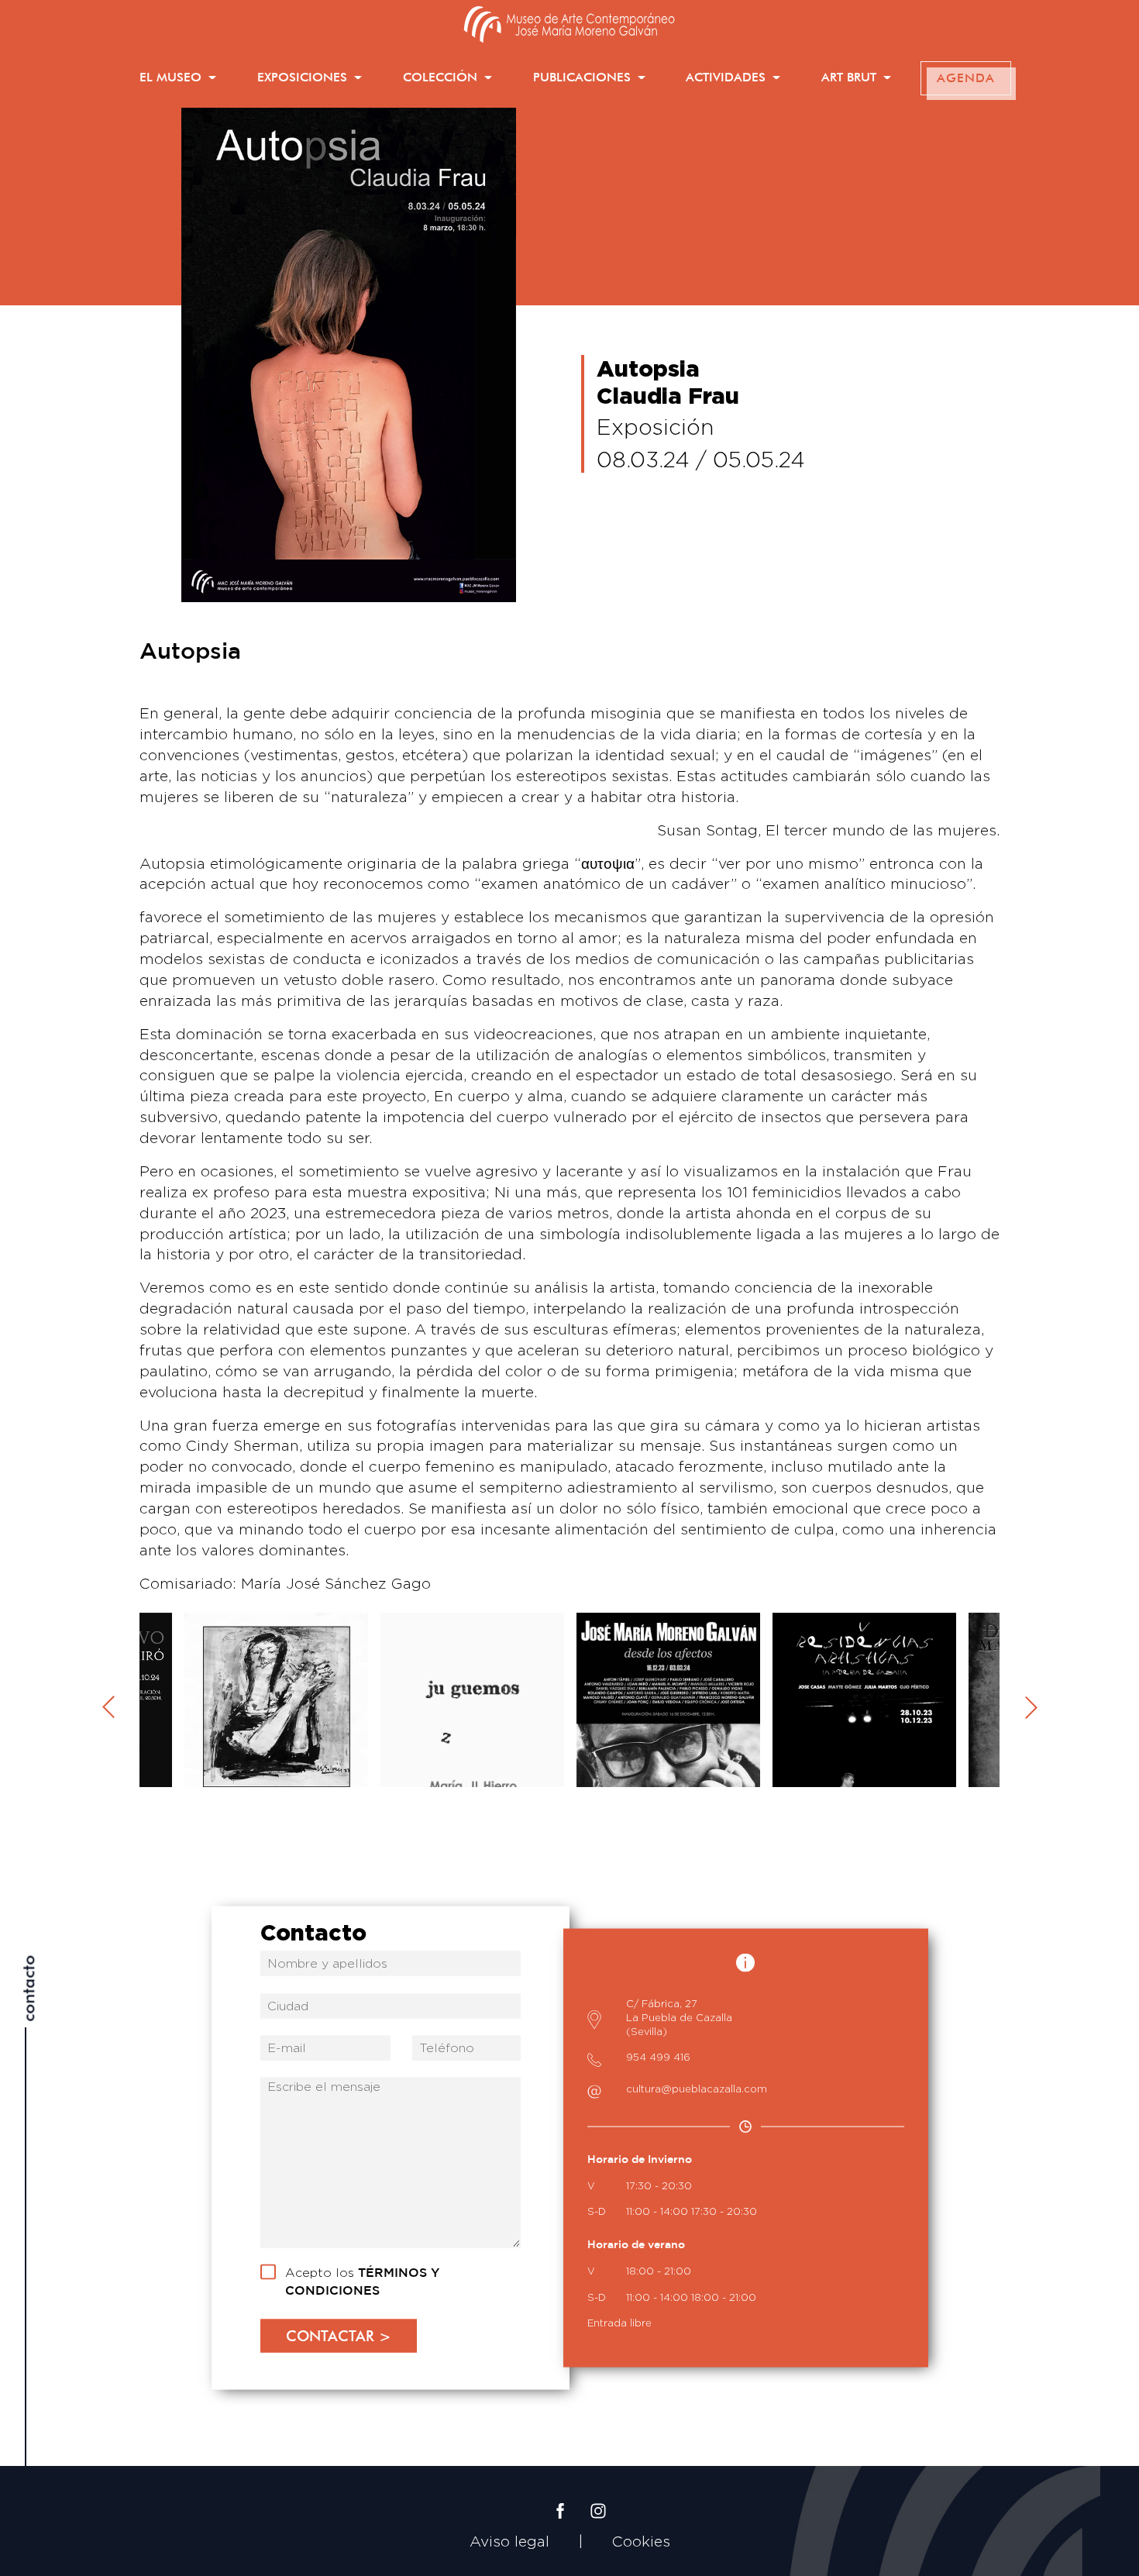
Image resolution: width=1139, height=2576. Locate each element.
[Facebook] (560, 2499)
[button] (178, 78)
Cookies (641, 2541)
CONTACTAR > (339, 2335)
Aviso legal (509, 2541)
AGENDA (966, 78)
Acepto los (362, 2282)
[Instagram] (598, 2499)
